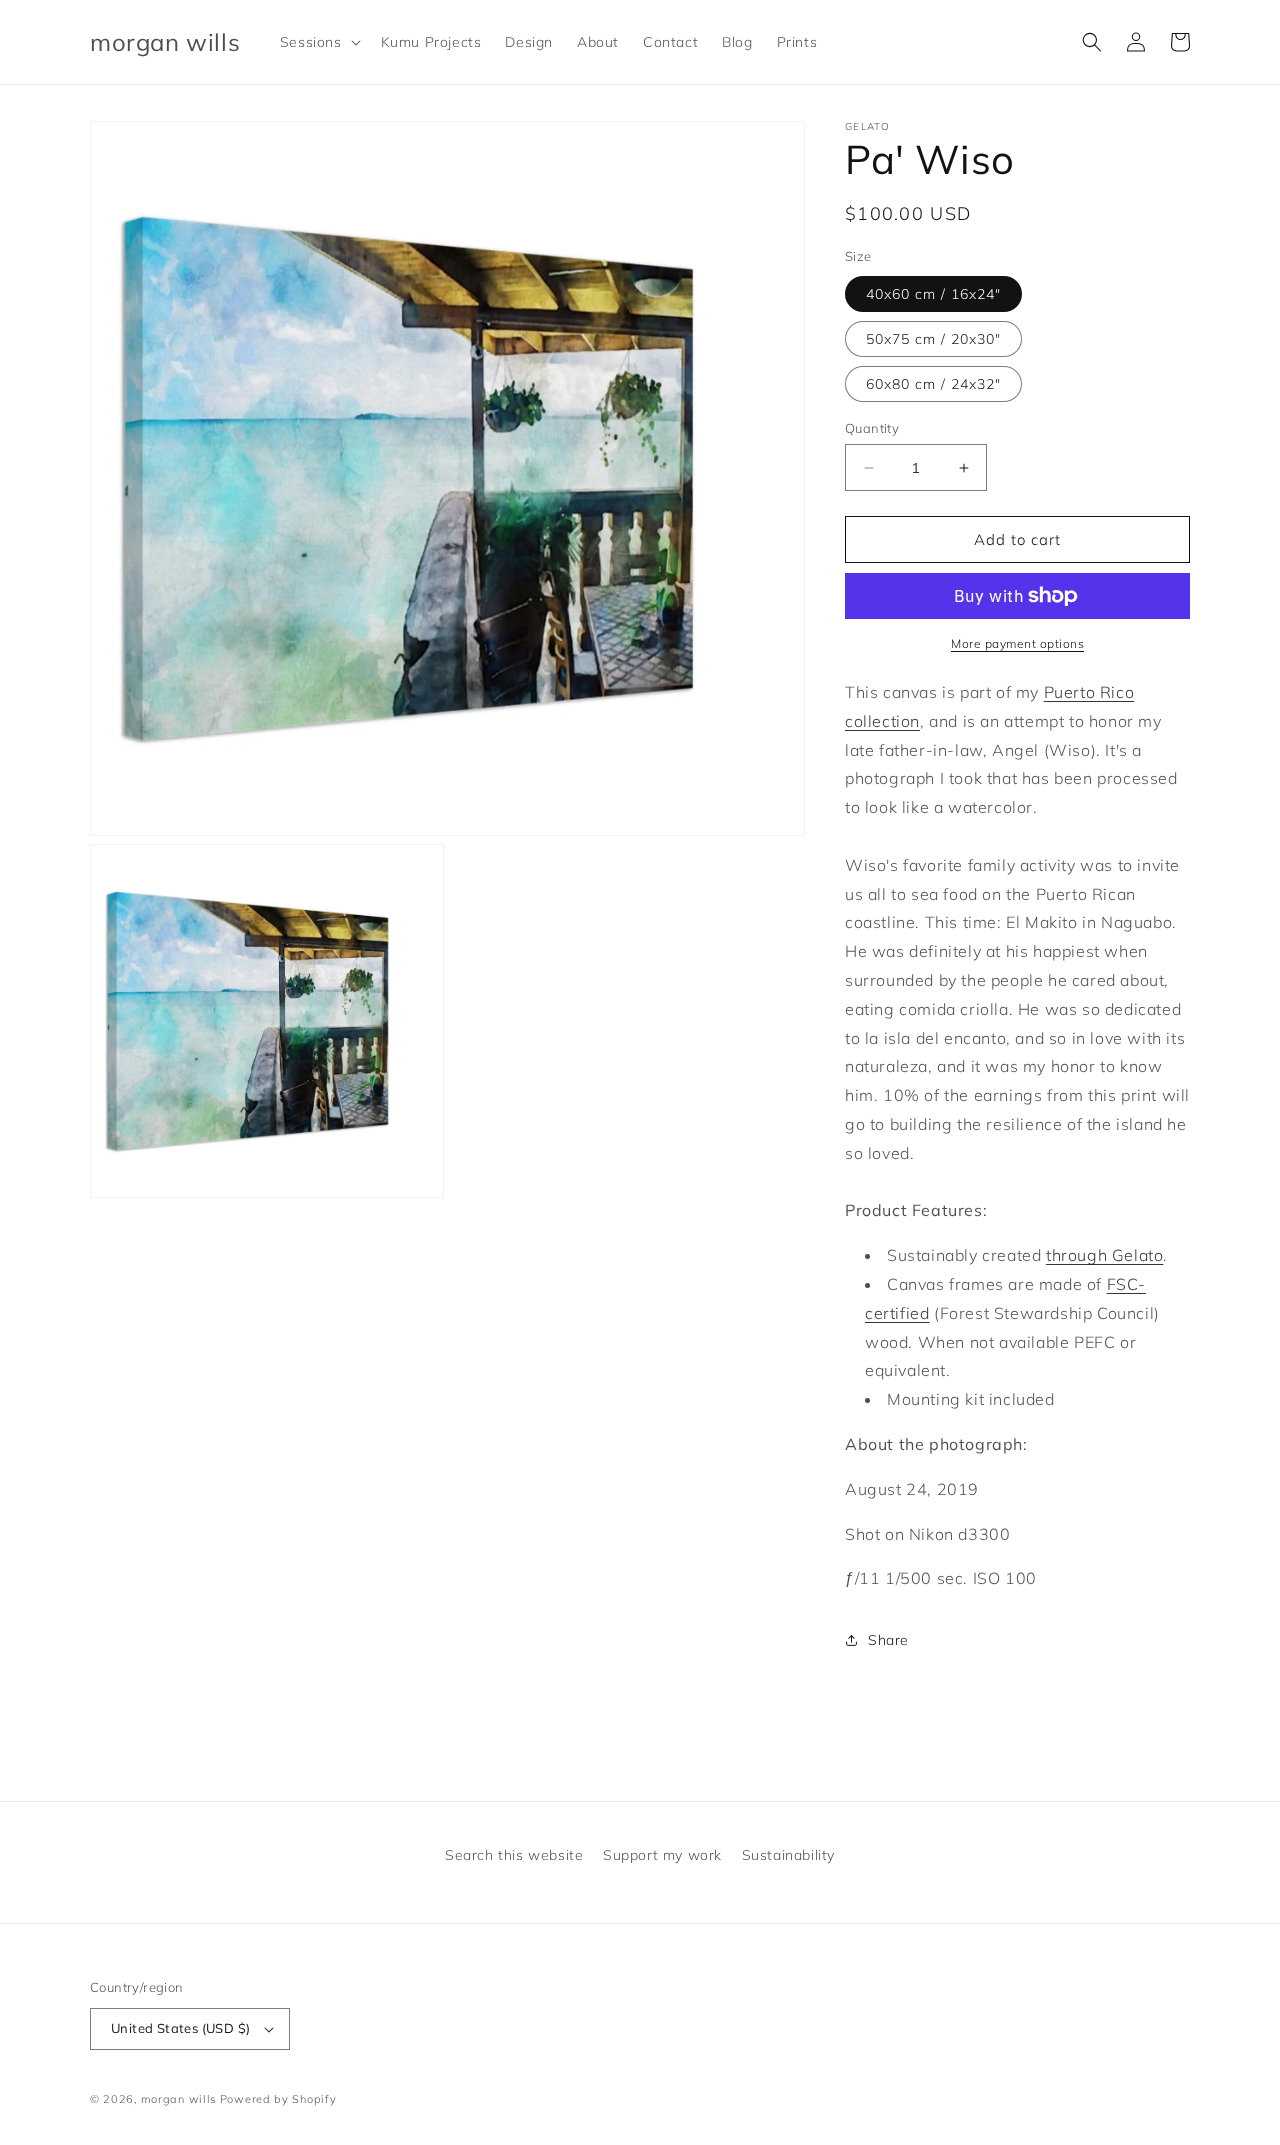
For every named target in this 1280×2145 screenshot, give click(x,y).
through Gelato (1104, 1255)
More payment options (1017, 643)
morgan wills (178, 2099)
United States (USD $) (180, 2028)
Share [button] (888, 1640)
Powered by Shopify (278, 2099)
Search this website (514, 1855)
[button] (318, 42)
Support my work (662, 1855)
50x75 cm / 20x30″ (933, 339)
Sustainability (788, 1855)
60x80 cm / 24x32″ (933, 384)
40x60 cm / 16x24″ (933, 294)
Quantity (872, 428)
